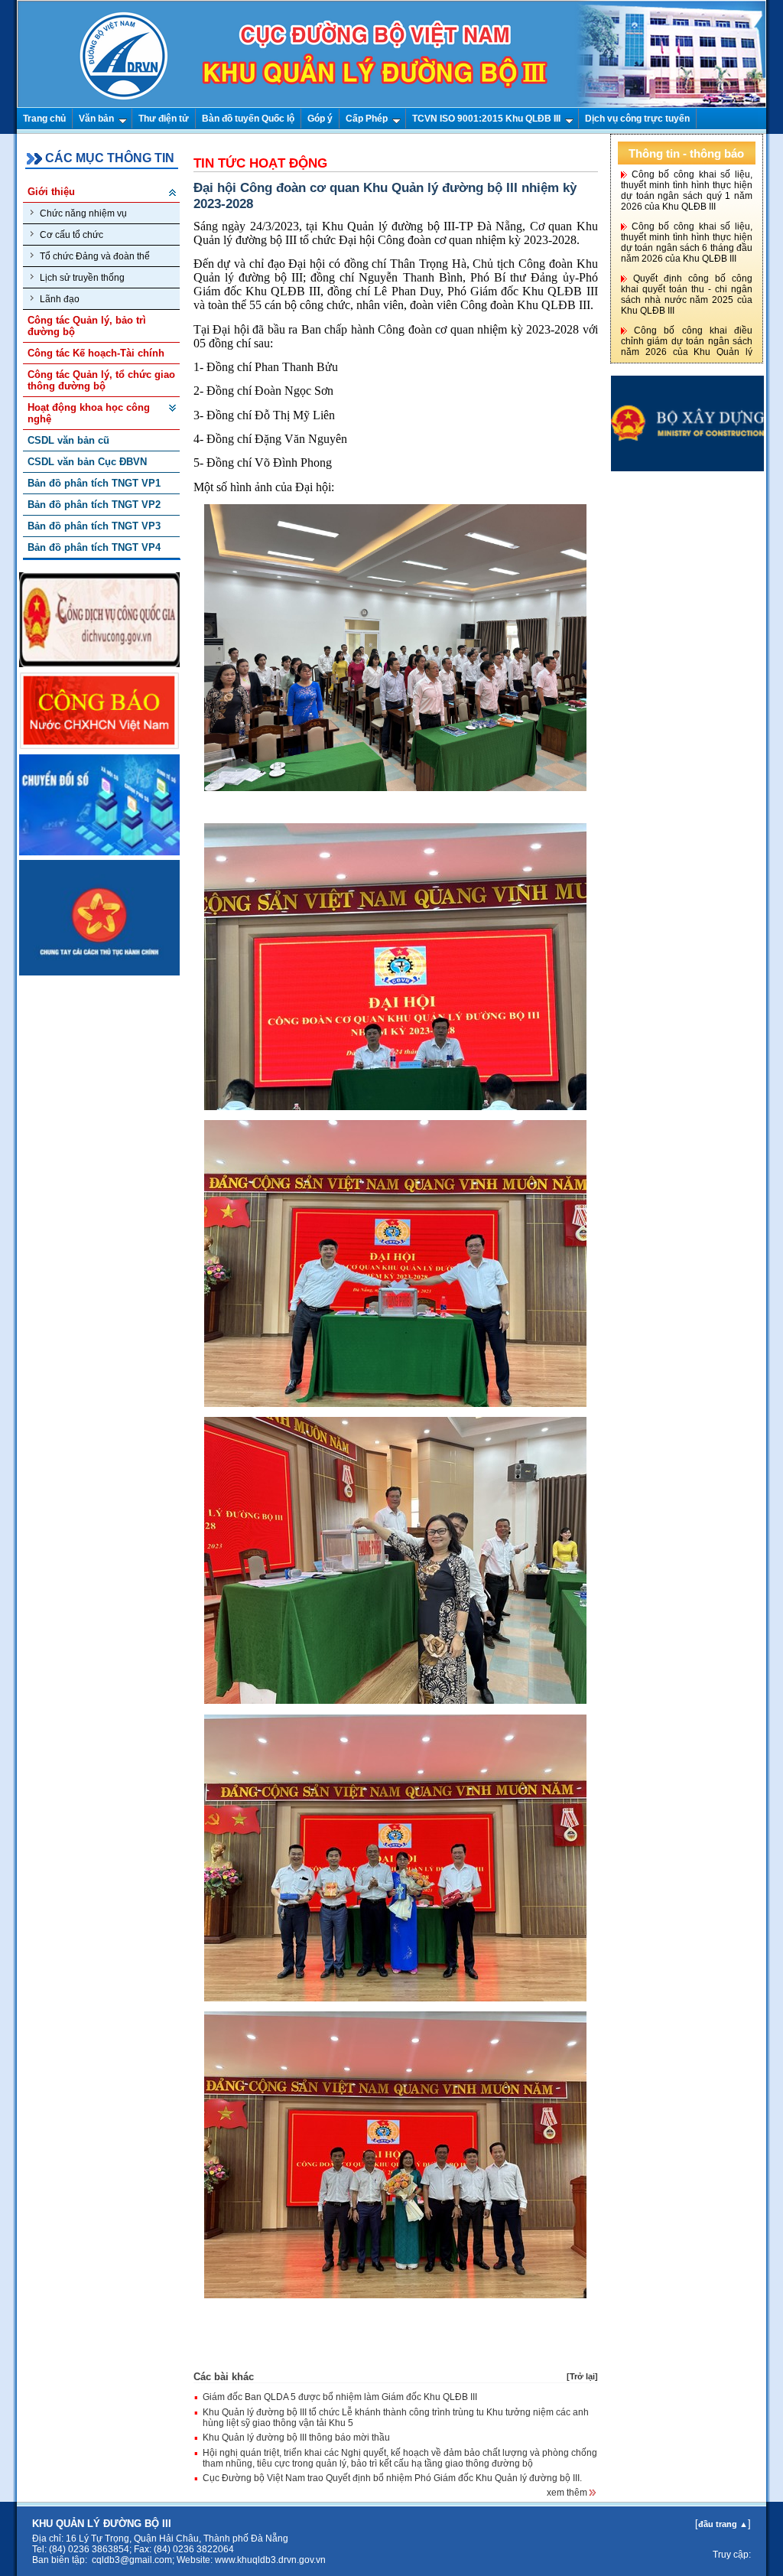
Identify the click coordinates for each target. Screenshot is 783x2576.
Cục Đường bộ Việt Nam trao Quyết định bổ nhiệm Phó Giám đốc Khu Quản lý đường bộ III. (392, 2478)
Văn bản (96, 119)
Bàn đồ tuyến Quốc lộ (248, 119)
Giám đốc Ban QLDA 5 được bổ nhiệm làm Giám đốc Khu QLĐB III (340, 2397)
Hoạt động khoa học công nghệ (89, 413)
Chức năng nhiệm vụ (83, 213)
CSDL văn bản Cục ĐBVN (87, 462)
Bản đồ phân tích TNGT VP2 (94, 505)
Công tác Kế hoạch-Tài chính (96, 353)
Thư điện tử (164, 119)
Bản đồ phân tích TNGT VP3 (94, 526)
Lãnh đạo (60, 299)
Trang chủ (44, 119)
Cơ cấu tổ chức (71, 235)
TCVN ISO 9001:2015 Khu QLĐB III (486, 119)
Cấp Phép (367, 119)
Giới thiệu (51, 192)
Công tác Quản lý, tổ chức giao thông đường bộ (101, 380)
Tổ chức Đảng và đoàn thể (95, 256)
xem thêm (568, 2493)
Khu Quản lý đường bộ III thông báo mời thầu (296, 2438)
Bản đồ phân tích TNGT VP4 (94, 547)
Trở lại (582, 2376)
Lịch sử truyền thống (82, 278)
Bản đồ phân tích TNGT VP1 (94, 483)
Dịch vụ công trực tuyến (637, 119)
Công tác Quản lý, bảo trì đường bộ (87, 326)
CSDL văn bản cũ (68, 440)
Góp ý (320, 119)
